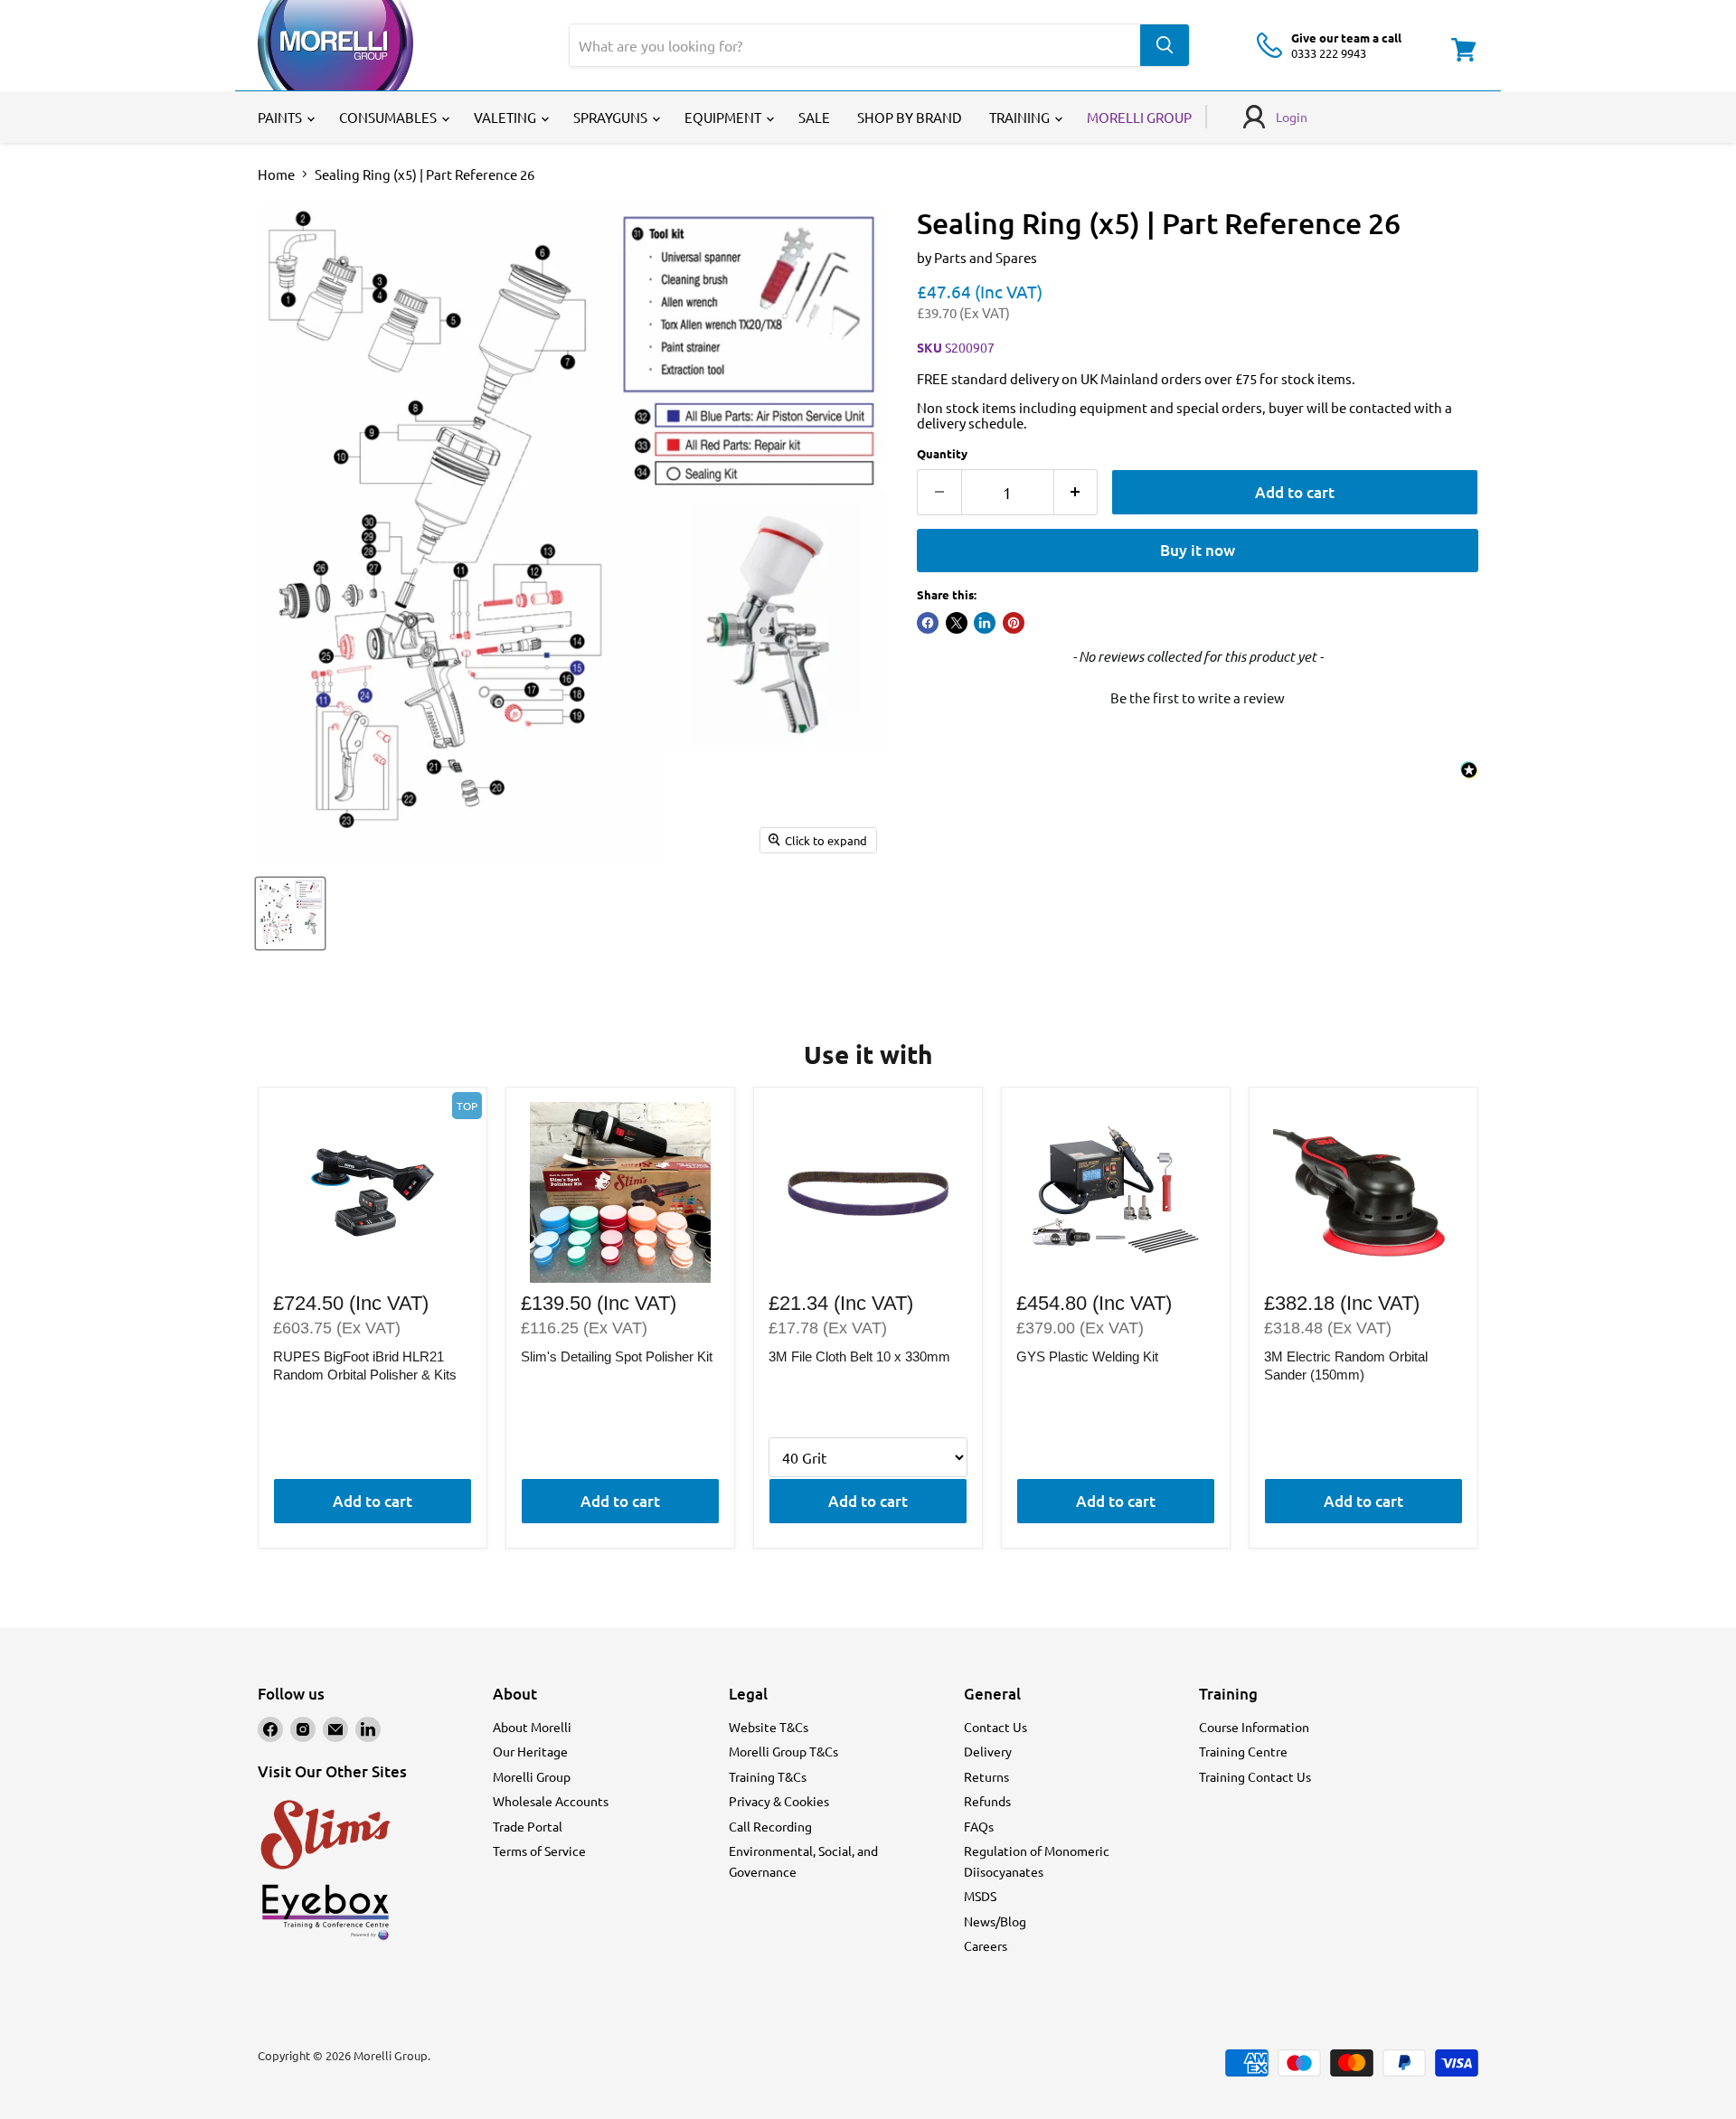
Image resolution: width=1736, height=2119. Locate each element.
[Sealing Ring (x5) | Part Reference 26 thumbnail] (290, 914)
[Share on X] (957, 623)
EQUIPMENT (724, 117)
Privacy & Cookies (779, 1801)
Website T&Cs (769, 1727)
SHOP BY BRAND (910, 117)
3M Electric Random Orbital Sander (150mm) (1346, 1366)
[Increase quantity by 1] (1076, 492)
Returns (986, 1776)
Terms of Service (539, 1851)
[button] (1198, 695)
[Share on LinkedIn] (985, 623)
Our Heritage (530, 1751)
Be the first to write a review (1198, 697)
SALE (814, 117)
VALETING (506, 117)
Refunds (987, 1801)
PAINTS (281, 117)
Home (276, 174)
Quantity (942, 453)
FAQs (979, 1826)
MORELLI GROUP (1139, 117)
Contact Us (995, 1727)
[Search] (1165, 45)
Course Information (1254, 1727)
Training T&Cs (768, 1776)
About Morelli (532, 1727)
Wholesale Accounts (551, 1801)
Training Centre (1243, 1751)
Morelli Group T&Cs (783, 1751)
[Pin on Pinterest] (1014, 623)
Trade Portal (528, 1826)
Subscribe (1447, 1161)
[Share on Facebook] (928, 623)
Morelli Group (532, 1776)
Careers (986, 1945)
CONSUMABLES (389, 117)
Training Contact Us (1255, 1776)
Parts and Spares (986, 257)
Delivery (988, 1751)
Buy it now (1198, 550)
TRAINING (1021, 117)
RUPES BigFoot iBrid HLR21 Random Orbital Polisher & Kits (365, 1366)
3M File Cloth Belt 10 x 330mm (859, 1356)
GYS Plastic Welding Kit (1087, 1356)
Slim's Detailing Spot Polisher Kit (617, 1356)
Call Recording (770, 1826)
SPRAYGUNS (612, 117)
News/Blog (995, 1921)
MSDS (980, 1896)
